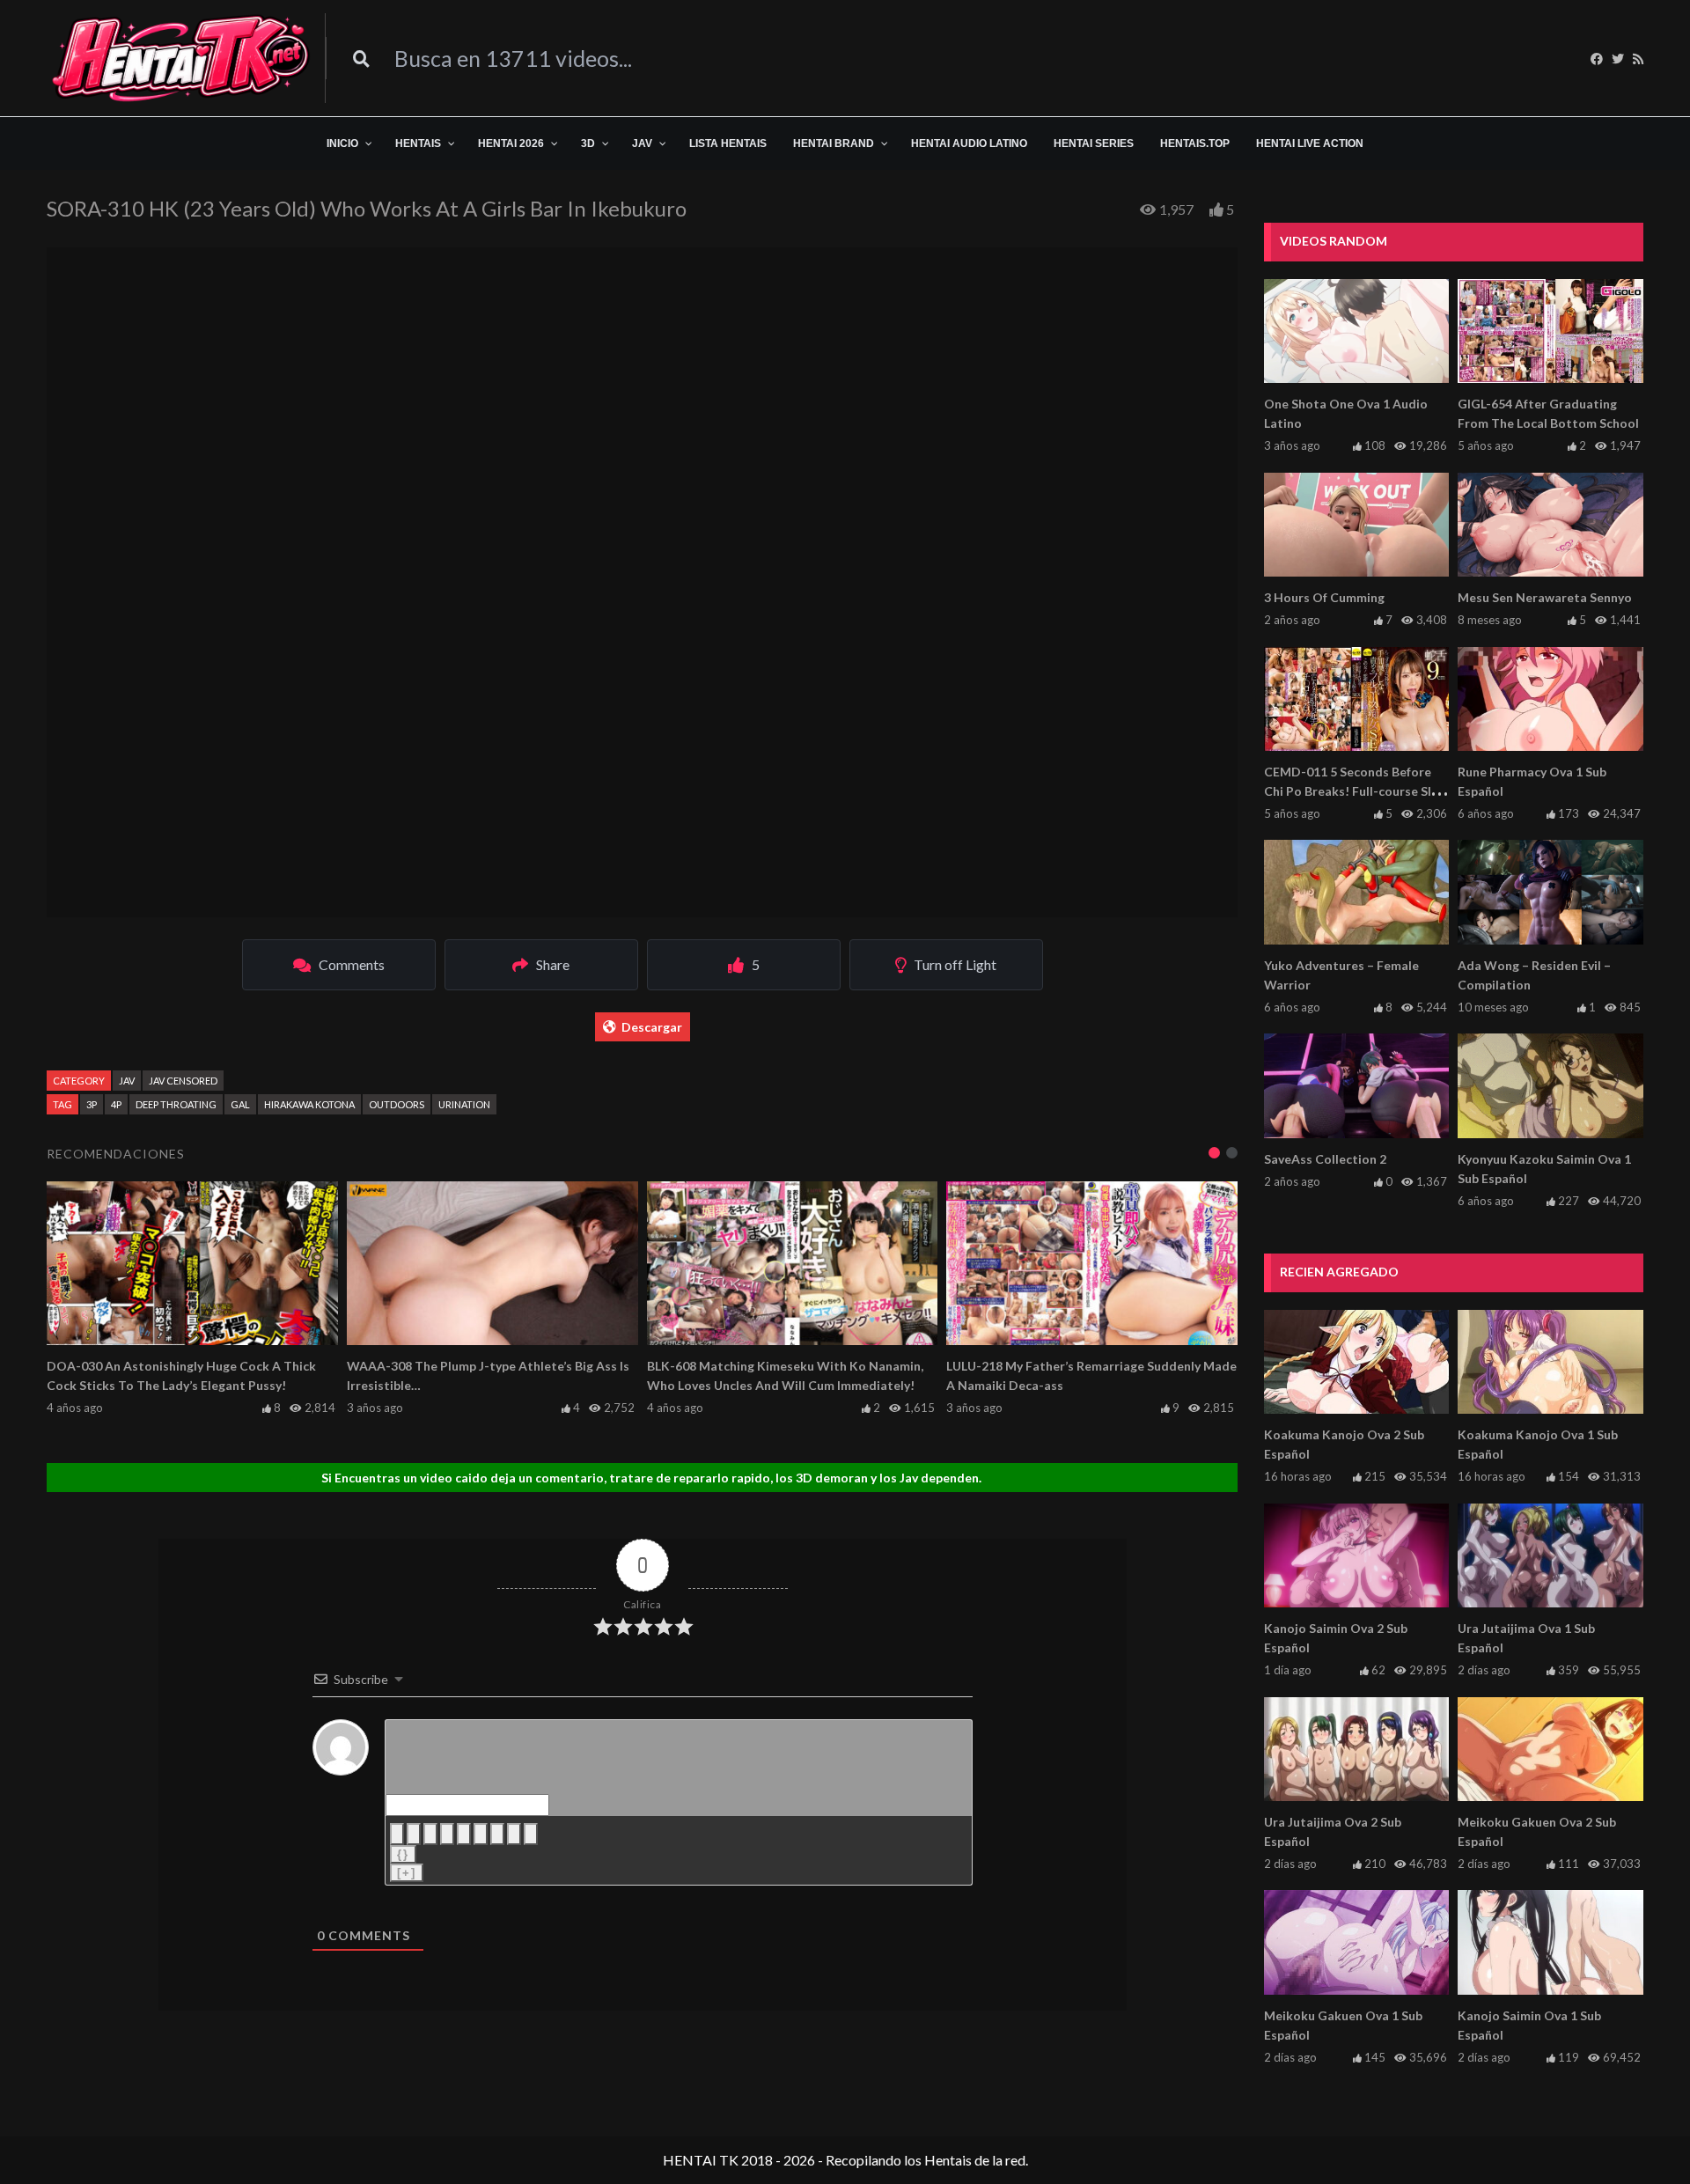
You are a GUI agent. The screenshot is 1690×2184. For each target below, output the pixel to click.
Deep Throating (176, 1104)
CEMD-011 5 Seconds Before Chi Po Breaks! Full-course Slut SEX (1354, 791)
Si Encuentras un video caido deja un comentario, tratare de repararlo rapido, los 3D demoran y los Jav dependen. (651, 1478)
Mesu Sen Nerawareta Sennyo (1545, 597)
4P (116, 1104)
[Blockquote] (497, 1834)
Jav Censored (183, 1081)
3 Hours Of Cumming (1324, 597)
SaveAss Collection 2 (1325, 1159)
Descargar (652, 1027)
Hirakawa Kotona (309, 1104)
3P (92, 1104)
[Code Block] (514, 1834)
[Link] (531, 1834)
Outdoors (397, 1104)
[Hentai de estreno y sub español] (181, 58)
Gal (240, 1104)
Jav (127, 1081)
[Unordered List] (481, 1834)
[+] (407, 1873)
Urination (464, 1104)
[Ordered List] (464, 1834)
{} (403, 1854)
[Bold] (397, 1834)
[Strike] (447, 1834)
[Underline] (430, 1834)
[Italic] (414, 1834)
